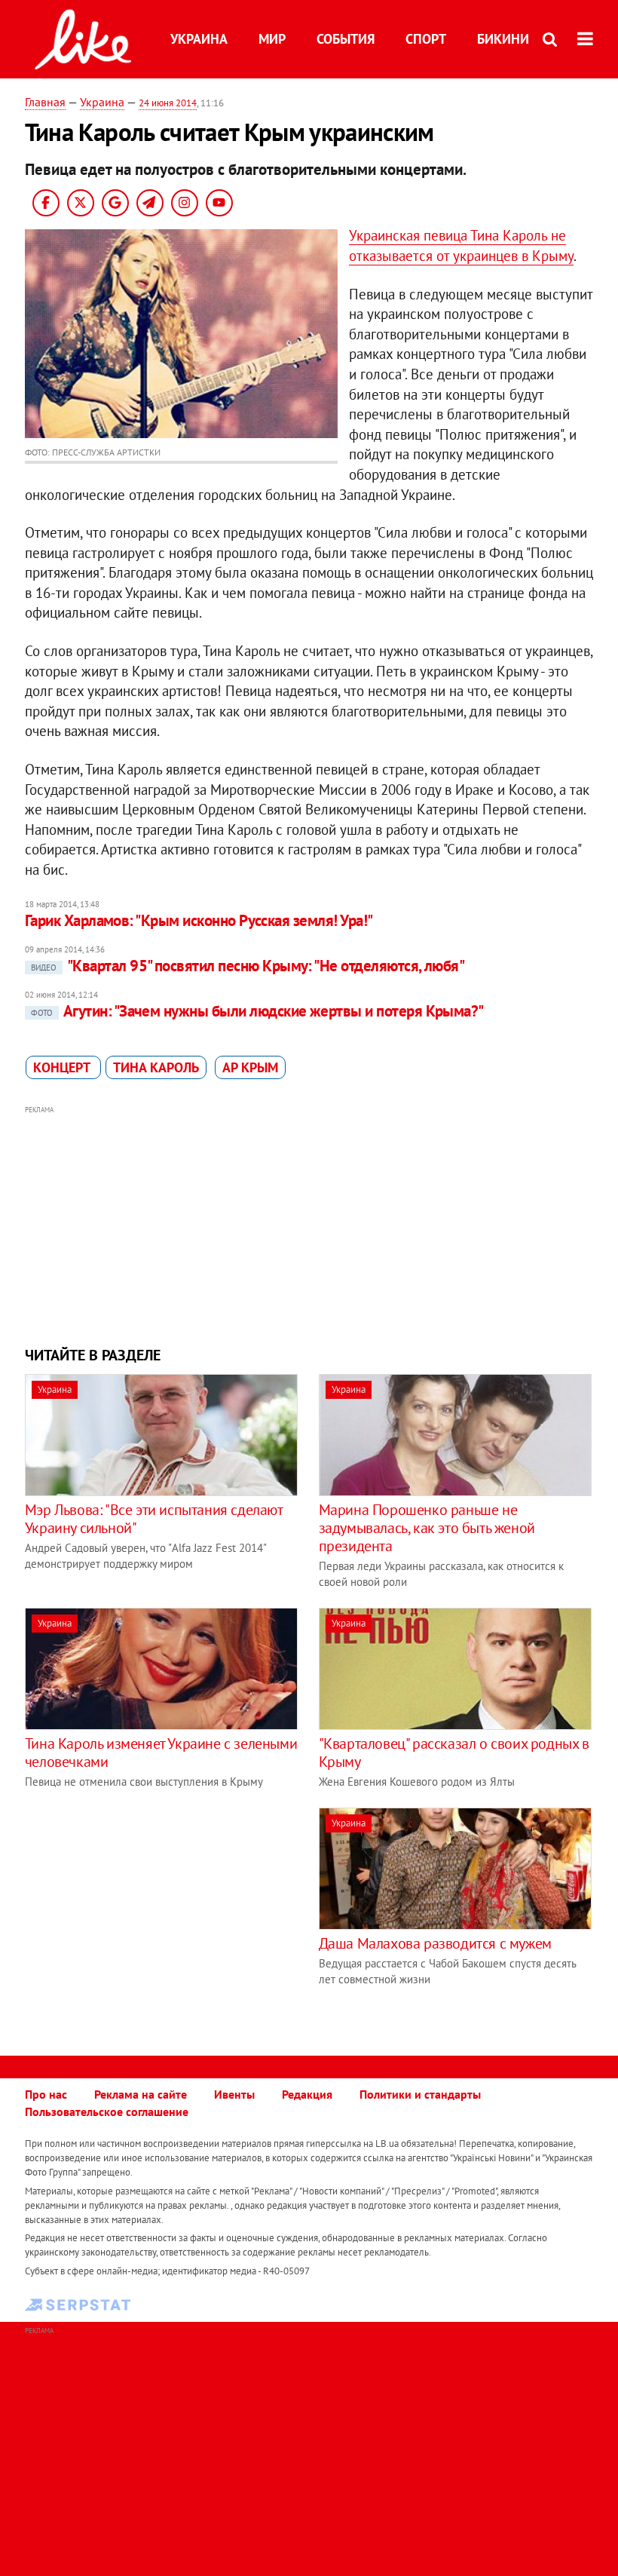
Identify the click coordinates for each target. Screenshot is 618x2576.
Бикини (503, 39)
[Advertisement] (309, 1224)
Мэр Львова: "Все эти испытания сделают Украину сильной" (154, 1519)
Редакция (307, 2094)
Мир (272, 39)
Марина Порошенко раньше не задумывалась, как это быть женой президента (427, 1528)
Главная (45, 102)
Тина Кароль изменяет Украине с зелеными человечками (161, 1753)
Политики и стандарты (420, 2094)
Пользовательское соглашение (107, 2111)
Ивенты (234, 2094)
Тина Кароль (156, 1067)
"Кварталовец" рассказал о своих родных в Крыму (454, 1753)
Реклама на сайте (141, 2094)
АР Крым (250, 1067)
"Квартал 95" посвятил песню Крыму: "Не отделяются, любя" (248, 966)
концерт (63, 1067)
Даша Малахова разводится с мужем (435, 1943)
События (346, 39)
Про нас (46, 2094)
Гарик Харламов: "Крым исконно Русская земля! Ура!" (199, 920)
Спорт (426, 39)
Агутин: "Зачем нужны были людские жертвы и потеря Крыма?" (257, 1011)
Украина (199, 39)
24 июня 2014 (168, 103)
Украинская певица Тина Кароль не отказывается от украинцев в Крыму (461, 245)
